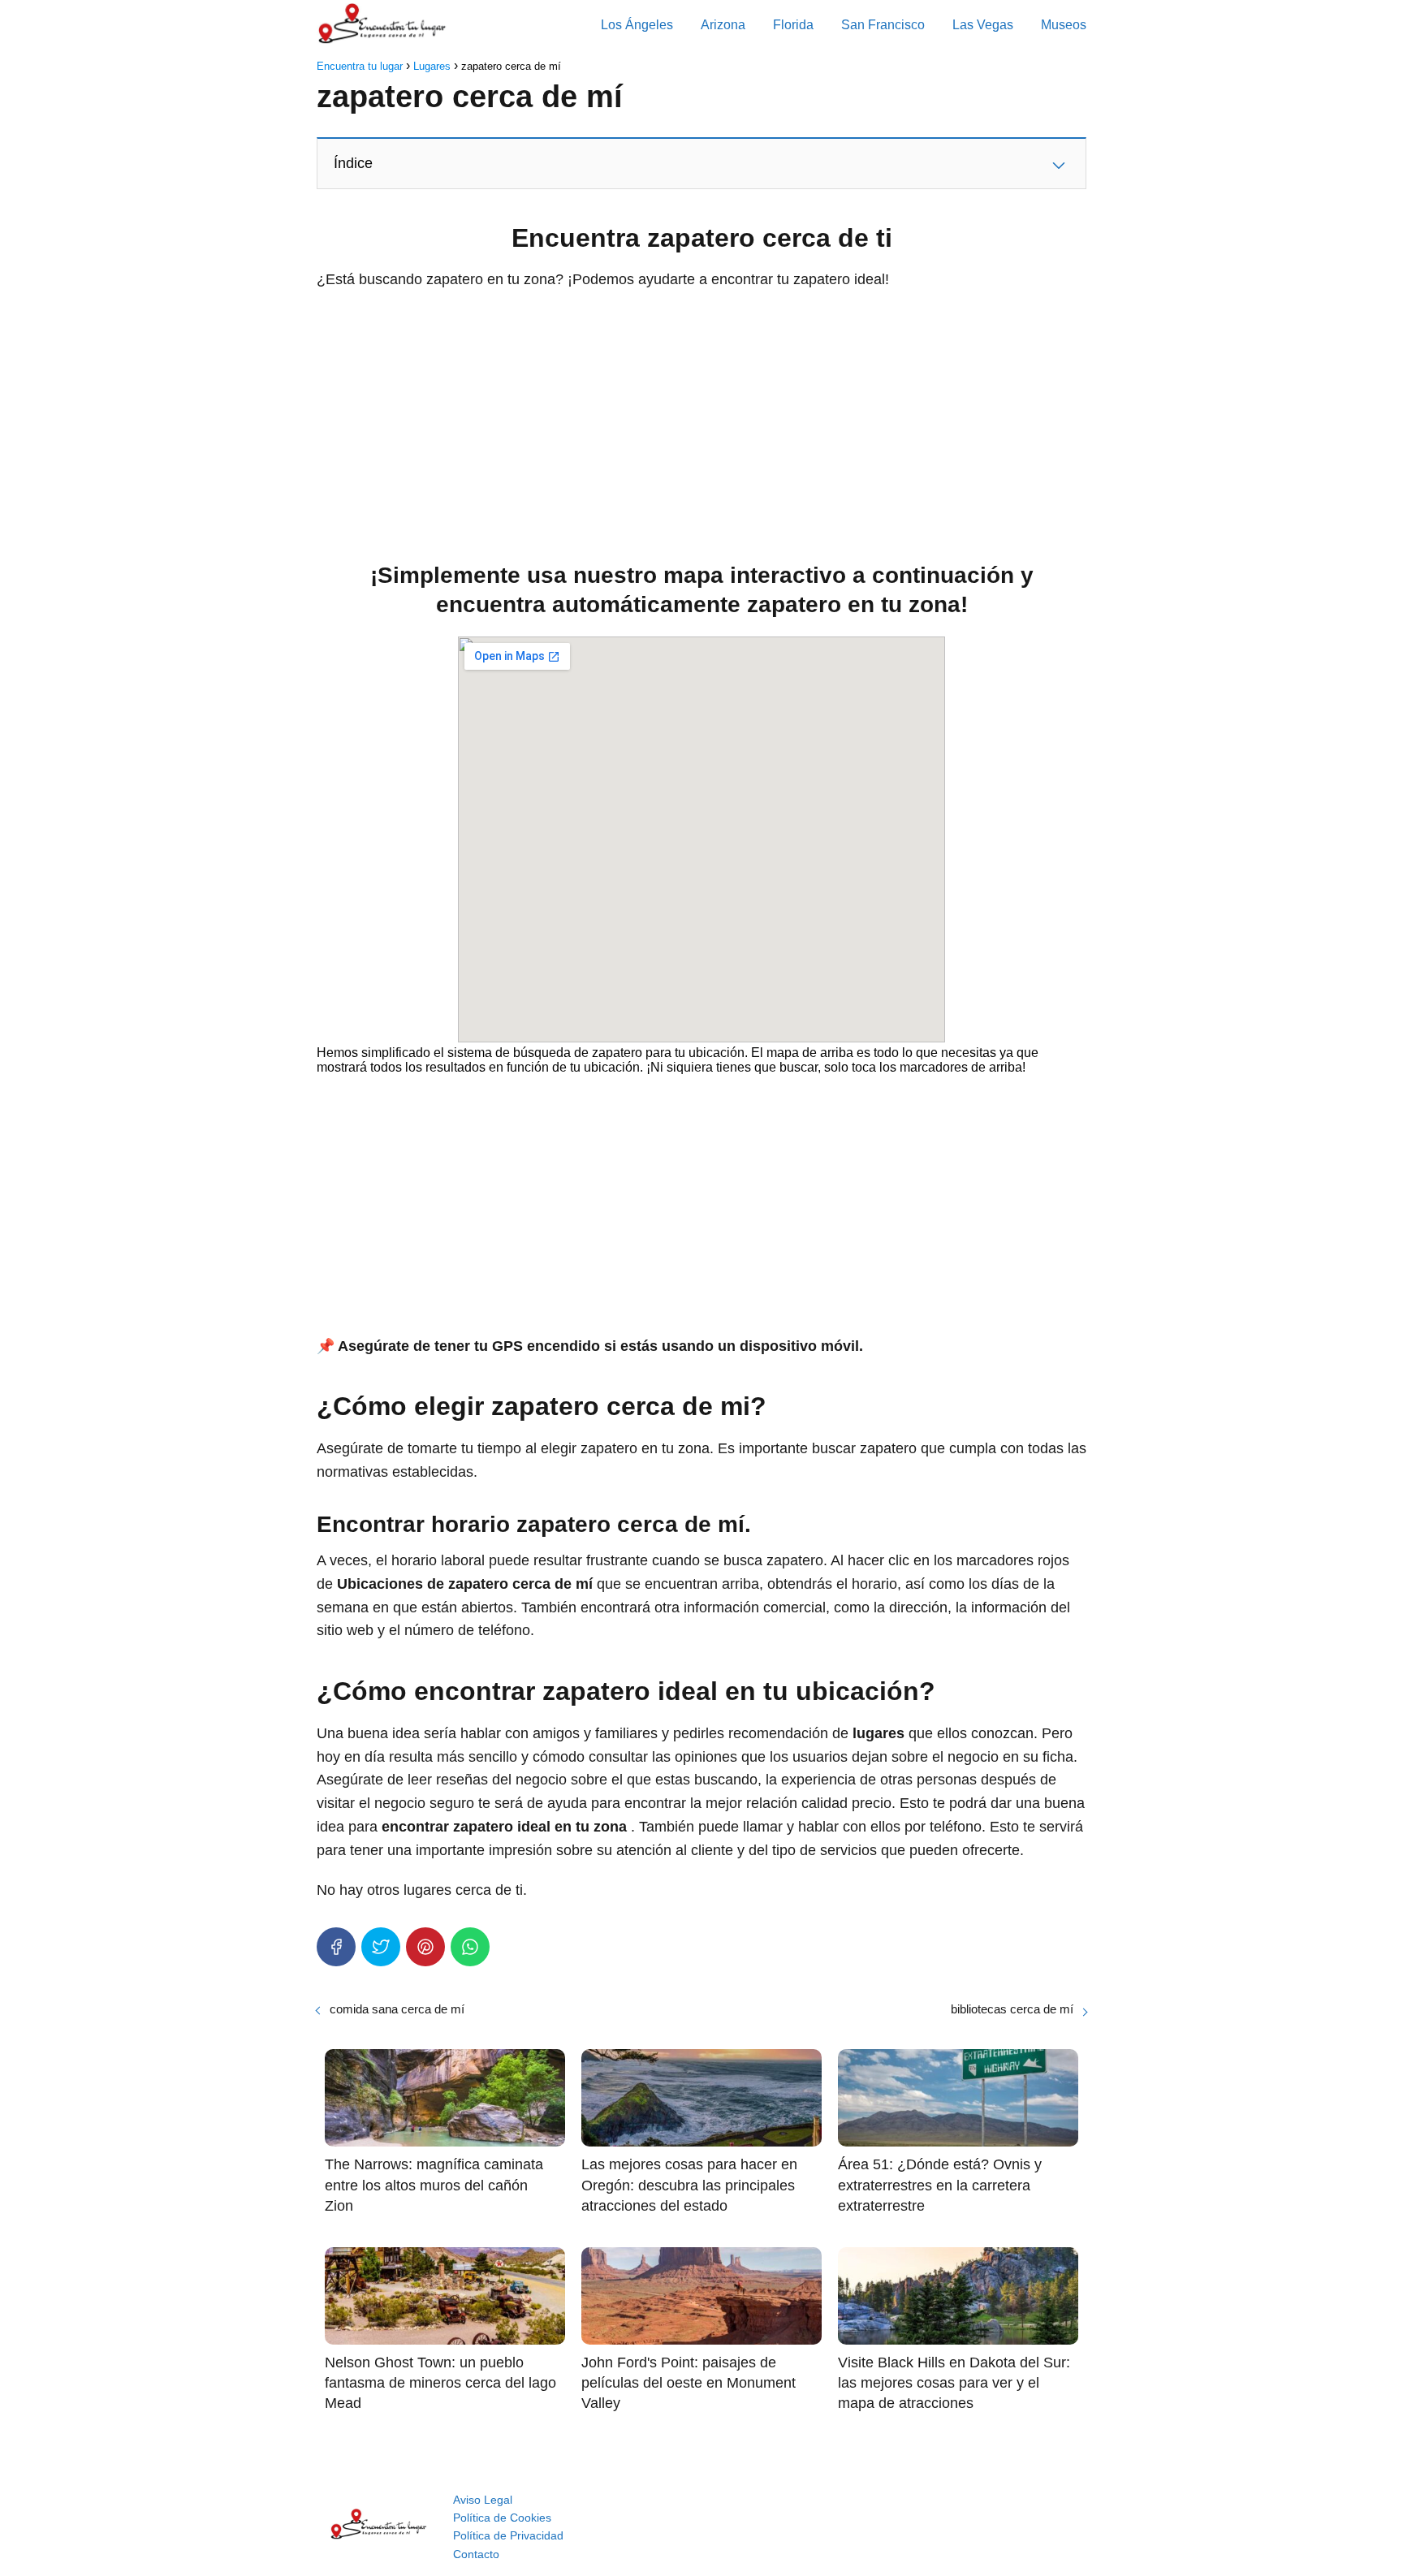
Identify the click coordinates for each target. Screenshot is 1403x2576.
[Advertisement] (701, 421)
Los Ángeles (637, 25)
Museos (1064, 25)
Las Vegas (983, 25)
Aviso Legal (483, 2500)
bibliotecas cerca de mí (1012, 2009)
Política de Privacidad (508, 2535)
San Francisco (883, 25)
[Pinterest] (425, 1947)
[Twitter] (381, 1947)
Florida (793, 25)
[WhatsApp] (470, 1947)
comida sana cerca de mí (397, 2009)
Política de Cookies (502, 2518)
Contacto (476, 2554)
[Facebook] (336, 1947)
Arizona (723, 25)
